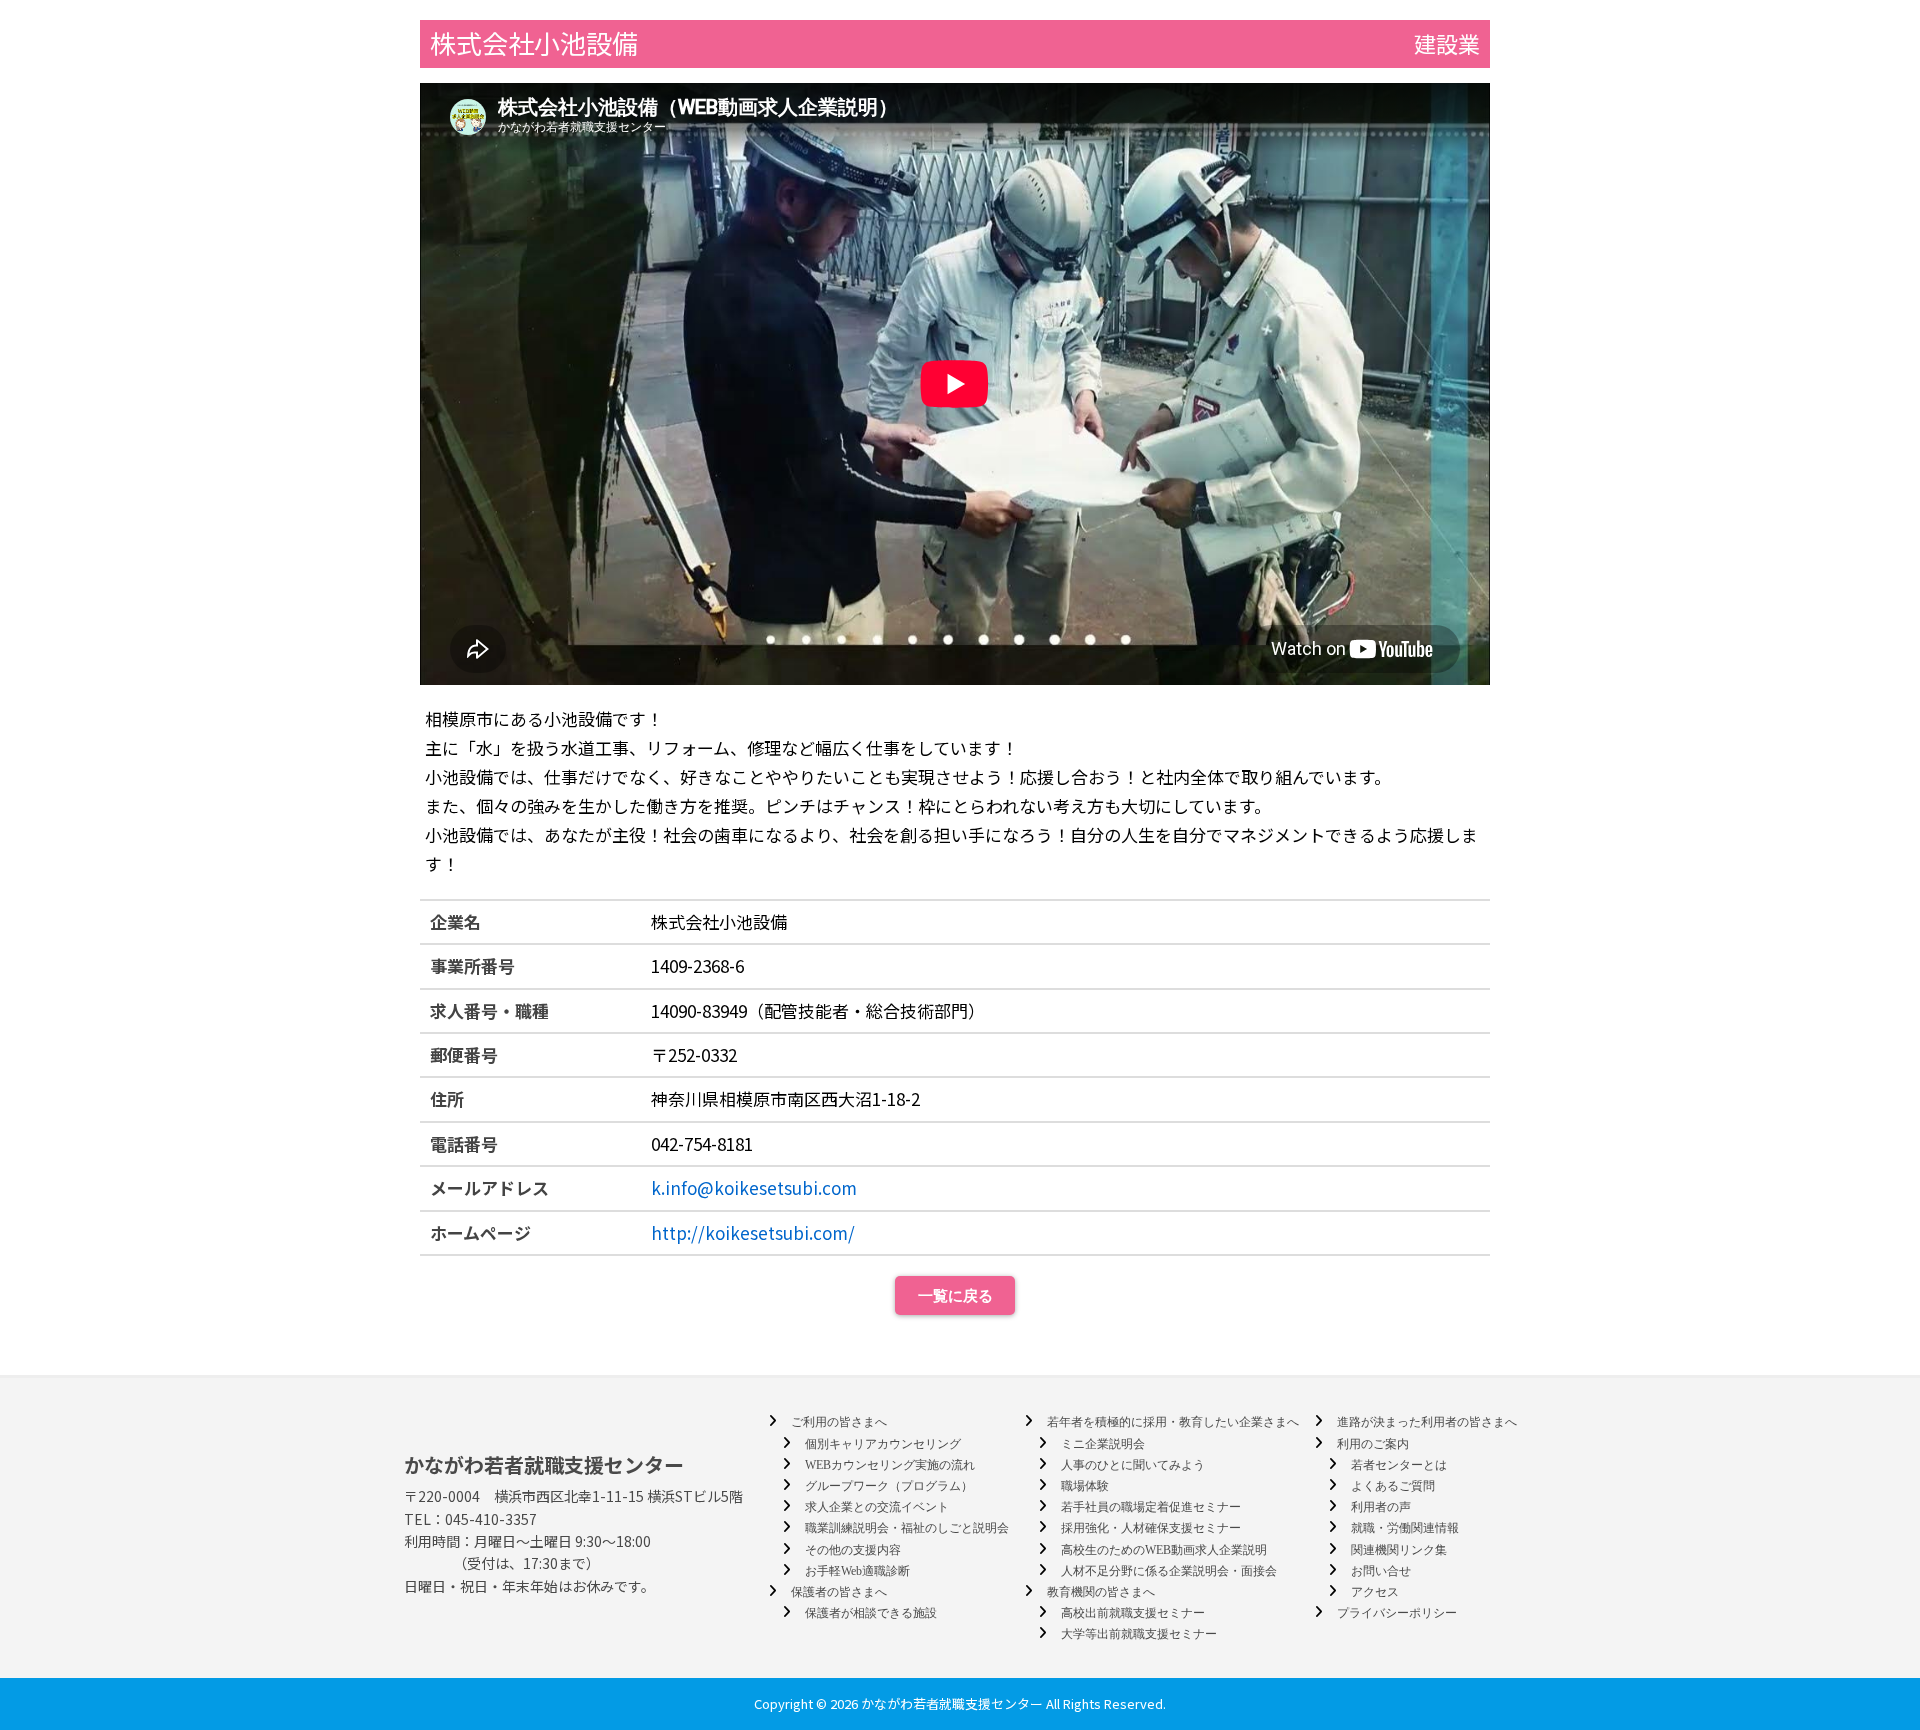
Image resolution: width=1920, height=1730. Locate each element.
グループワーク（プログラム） (889, 1486)
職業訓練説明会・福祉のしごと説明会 (907, 1528)
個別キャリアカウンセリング (883, 1444)
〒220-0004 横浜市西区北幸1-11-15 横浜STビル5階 (573, 1496)
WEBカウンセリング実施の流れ (890, 1465)
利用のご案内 (1373, 1444)
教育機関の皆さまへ (1101, 1592)
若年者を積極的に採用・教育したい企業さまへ (1173, 1422)
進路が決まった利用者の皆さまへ (1427, 1422)
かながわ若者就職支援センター (544, 1464)
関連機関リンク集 (1399, 1550)
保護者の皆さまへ (839, 1592)
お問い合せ (1381, 1571)
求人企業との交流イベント (877, 1507)
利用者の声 (1381, 1507)
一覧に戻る (955, 1295)
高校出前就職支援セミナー (1133, 1613)
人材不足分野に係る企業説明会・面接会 (1169, 1571)
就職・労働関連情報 (1405, 1528)
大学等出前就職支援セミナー (1139, 1634)
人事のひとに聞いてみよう (1133, 1465)
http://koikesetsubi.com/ (753, 1232)
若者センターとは (1399, 1465)
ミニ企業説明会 (1103, 1444)
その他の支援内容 (853, 1550)
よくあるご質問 (1393, 1486)
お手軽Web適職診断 (857, 1571)
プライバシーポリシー (1397, 1613)
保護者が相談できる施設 (871, 1613)
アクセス (1375, 1592)
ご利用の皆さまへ (839, 1422)
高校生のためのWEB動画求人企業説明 (1164, 1550)
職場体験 (1085, 1486)
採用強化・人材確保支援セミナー (1151, 1528)
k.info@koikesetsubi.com (754, 1187)
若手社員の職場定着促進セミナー (1151, 1507)
